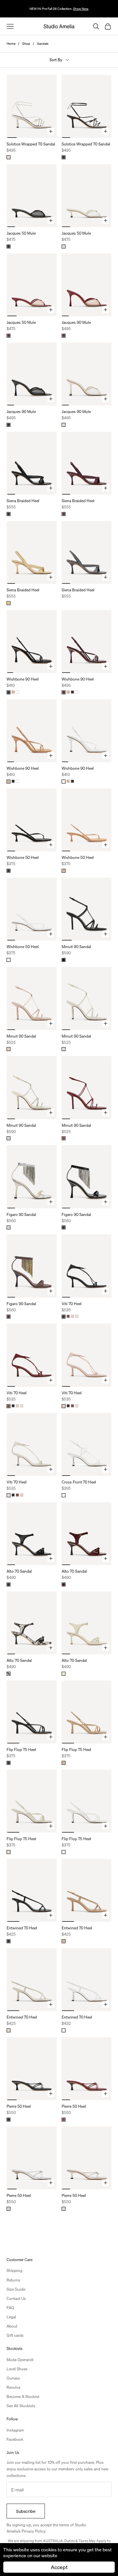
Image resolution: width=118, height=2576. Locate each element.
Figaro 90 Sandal (21, 1214)
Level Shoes (17, 2369)
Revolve (13, 2387)
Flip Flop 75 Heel (21, 1750)
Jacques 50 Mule (21, 233)
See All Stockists (21, 2406)
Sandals (43, 43)
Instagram (15, 2430)
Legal (11, 2317)
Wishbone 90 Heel (23, 679)
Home (11, 43)
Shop (26, 43)
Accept (59, 2567)
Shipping (14, 2270)
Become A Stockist (23, 2396)
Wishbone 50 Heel (23, 857)
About (12, 2326)
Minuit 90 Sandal (76, 947)
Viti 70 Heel (72, 1304)
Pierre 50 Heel (19, 2106)
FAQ (10, 2308)
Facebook (15, 2439)
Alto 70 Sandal (19, 1571)
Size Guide (16, 2289)
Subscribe (26, 2511)
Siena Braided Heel (23, 501)
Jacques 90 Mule (76, 322)
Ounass (13, 2378)
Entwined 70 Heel (22, 1928)
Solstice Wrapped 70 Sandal (31, 144)
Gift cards (15, 2335)
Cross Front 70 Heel (79, 1482)
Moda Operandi (20, 2360)
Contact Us (16, 2298)
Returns (13, 2280)
